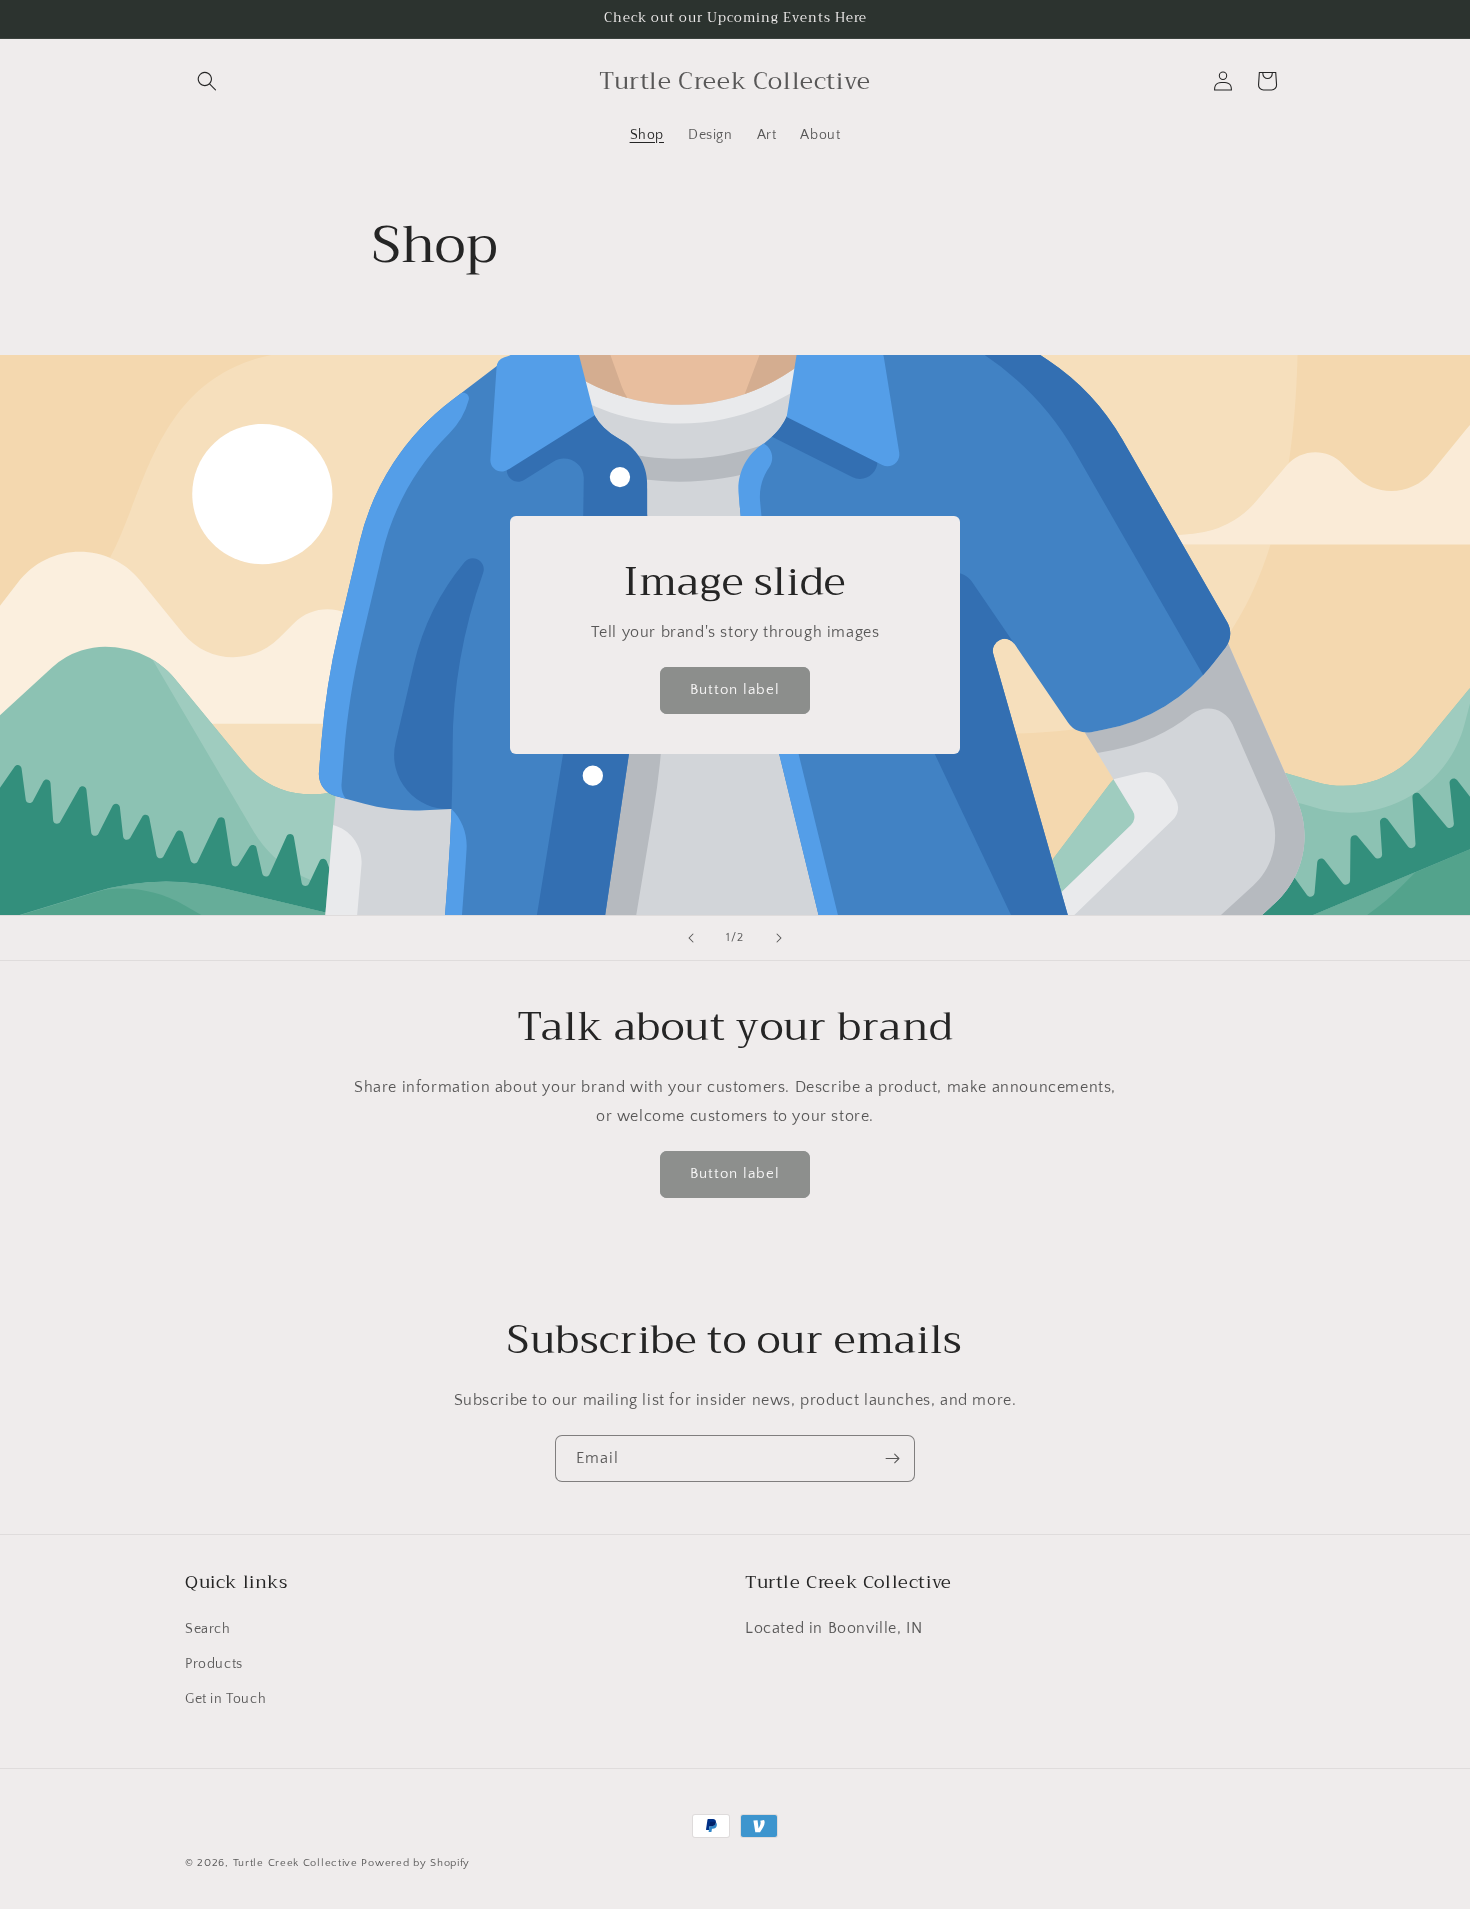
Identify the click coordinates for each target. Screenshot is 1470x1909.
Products (214, 1664)
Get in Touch (225, 1699)
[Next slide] (779, 938)
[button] (207, 81)
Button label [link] (735, 690)
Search (208, 1629)
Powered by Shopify (415, 1863)
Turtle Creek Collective (295, 1863)
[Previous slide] (691, 938)
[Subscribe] (892, 1458)
